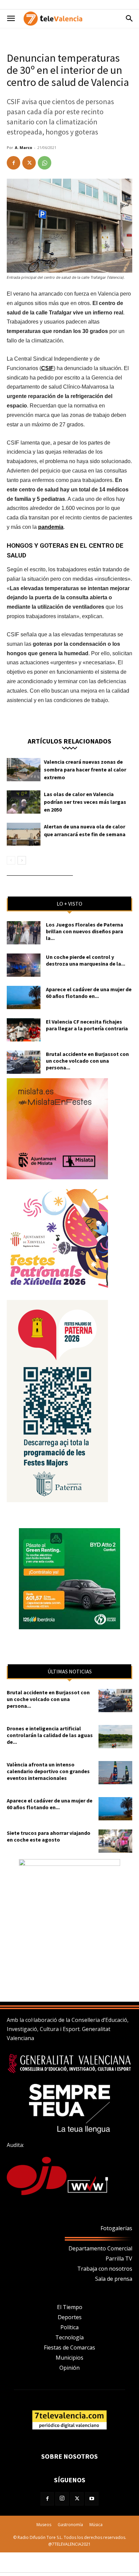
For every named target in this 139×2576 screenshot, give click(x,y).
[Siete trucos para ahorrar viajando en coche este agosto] (115, 1841)
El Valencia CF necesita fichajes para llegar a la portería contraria (87, 1025)
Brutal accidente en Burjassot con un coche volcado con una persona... (87, 1061)
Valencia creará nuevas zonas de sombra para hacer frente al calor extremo (85, 769)
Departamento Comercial (100, 2248)
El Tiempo (70, 2307)
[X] (29, 163)
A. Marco (23, 147)
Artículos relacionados (69, 741)
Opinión (69, 2368)
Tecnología (69, 2337)
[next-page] (22, 860)
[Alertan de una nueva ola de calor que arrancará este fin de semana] (24, 834)
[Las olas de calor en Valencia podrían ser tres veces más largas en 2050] (24, 802)
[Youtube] (92, 2499)
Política (69, 2327)
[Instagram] (62, 2499)
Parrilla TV (119, 2259)
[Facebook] (13, 163)
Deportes (70, 2317)
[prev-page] (11, 860)
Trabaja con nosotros (105, 2269)
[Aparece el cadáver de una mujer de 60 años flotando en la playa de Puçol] (24, 997)
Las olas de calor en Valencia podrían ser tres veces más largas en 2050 (85, 802)
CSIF (47, 368)
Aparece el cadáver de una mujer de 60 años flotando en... (89, 993)
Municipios (69, 2358)
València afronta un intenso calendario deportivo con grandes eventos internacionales (48, 1771)
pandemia (51, 527)
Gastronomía (70, 2525)
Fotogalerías (116, 2228)
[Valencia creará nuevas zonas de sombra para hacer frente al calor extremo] (24, 770)
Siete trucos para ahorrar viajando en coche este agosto (49, 1836)
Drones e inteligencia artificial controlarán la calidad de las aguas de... (50, 1735)
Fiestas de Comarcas (69, 2347)
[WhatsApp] (45, 163)
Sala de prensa (114, 2279)
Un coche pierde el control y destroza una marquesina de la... (86, 960)
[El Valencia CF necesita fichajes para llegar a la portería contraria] (24, 1030)
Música (96, 2525)
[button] (11, 19)
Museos (44, 2525)
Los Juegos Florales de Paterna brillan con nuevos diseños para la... (85, 931)
